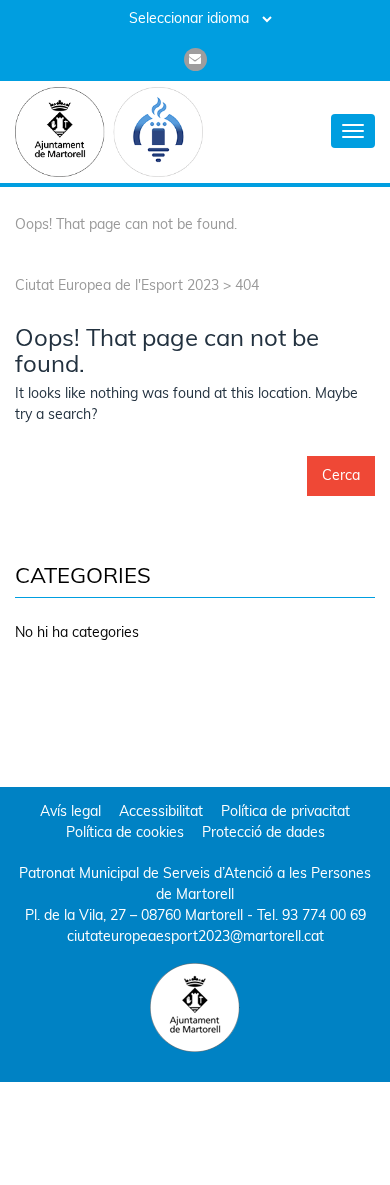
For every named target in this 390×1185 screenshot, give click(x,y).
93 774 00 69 (324, 916)
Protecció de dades (263, 833)
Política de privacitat (285, 812)
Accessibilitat (161, 812)
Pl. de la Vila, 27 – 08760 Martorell (134, 916)
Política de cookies (125, 833)
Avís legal (70, 812)
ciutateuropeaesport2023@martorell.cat (195, 937)
